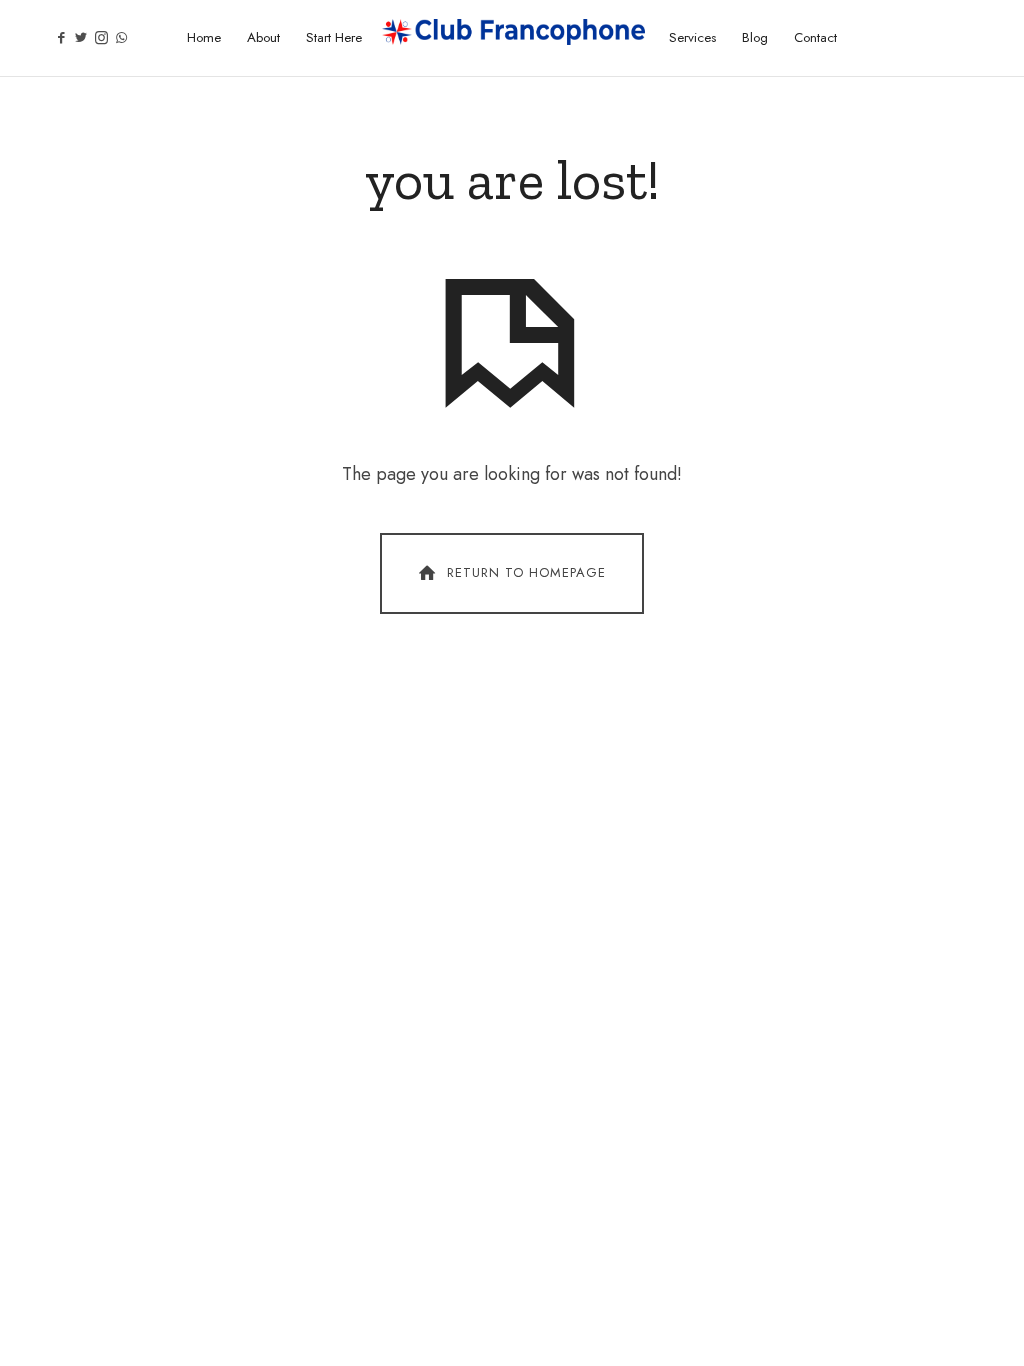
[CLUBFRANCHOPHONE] (513, 32)
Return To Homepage (526, 572)
